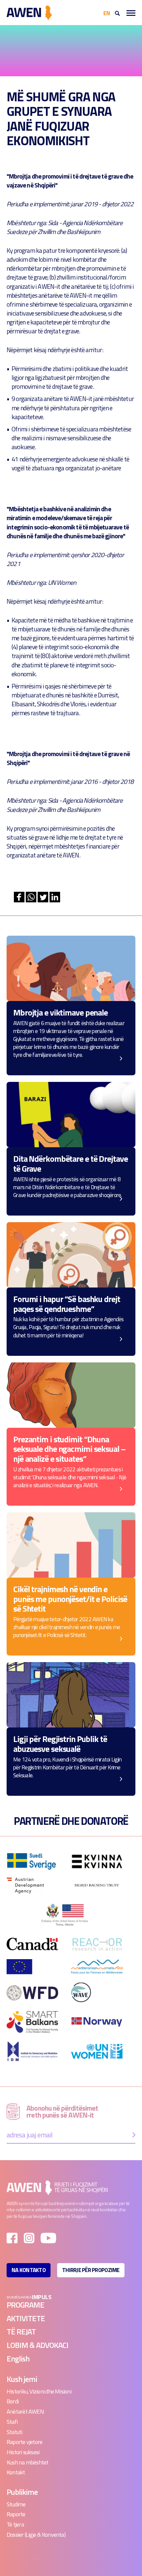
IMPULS (41, 2297)
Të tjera (15, 2524)
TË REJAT (21, 2331)
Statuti (15, 2432)
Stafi (12, 2422)
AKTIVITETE (26, 2318)
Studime (16, 2504)
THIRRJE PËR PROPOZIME (91, 2270)
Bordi (13, 2401)
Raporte (16, 2514)
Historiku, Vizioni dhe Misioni (39, 2391)
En (107, 13)
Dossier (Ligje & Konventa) (36, 2535)
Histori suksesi (23, 2452)
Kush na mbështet (28, 2462)
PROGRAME (25, 2305)
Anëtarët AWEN (25, 2411)
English (18, 2359)
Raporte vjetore (24, 2442)
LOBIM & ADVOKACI (37, 2345)
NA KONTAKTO (29, 2270)
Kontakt (16, 2472)
